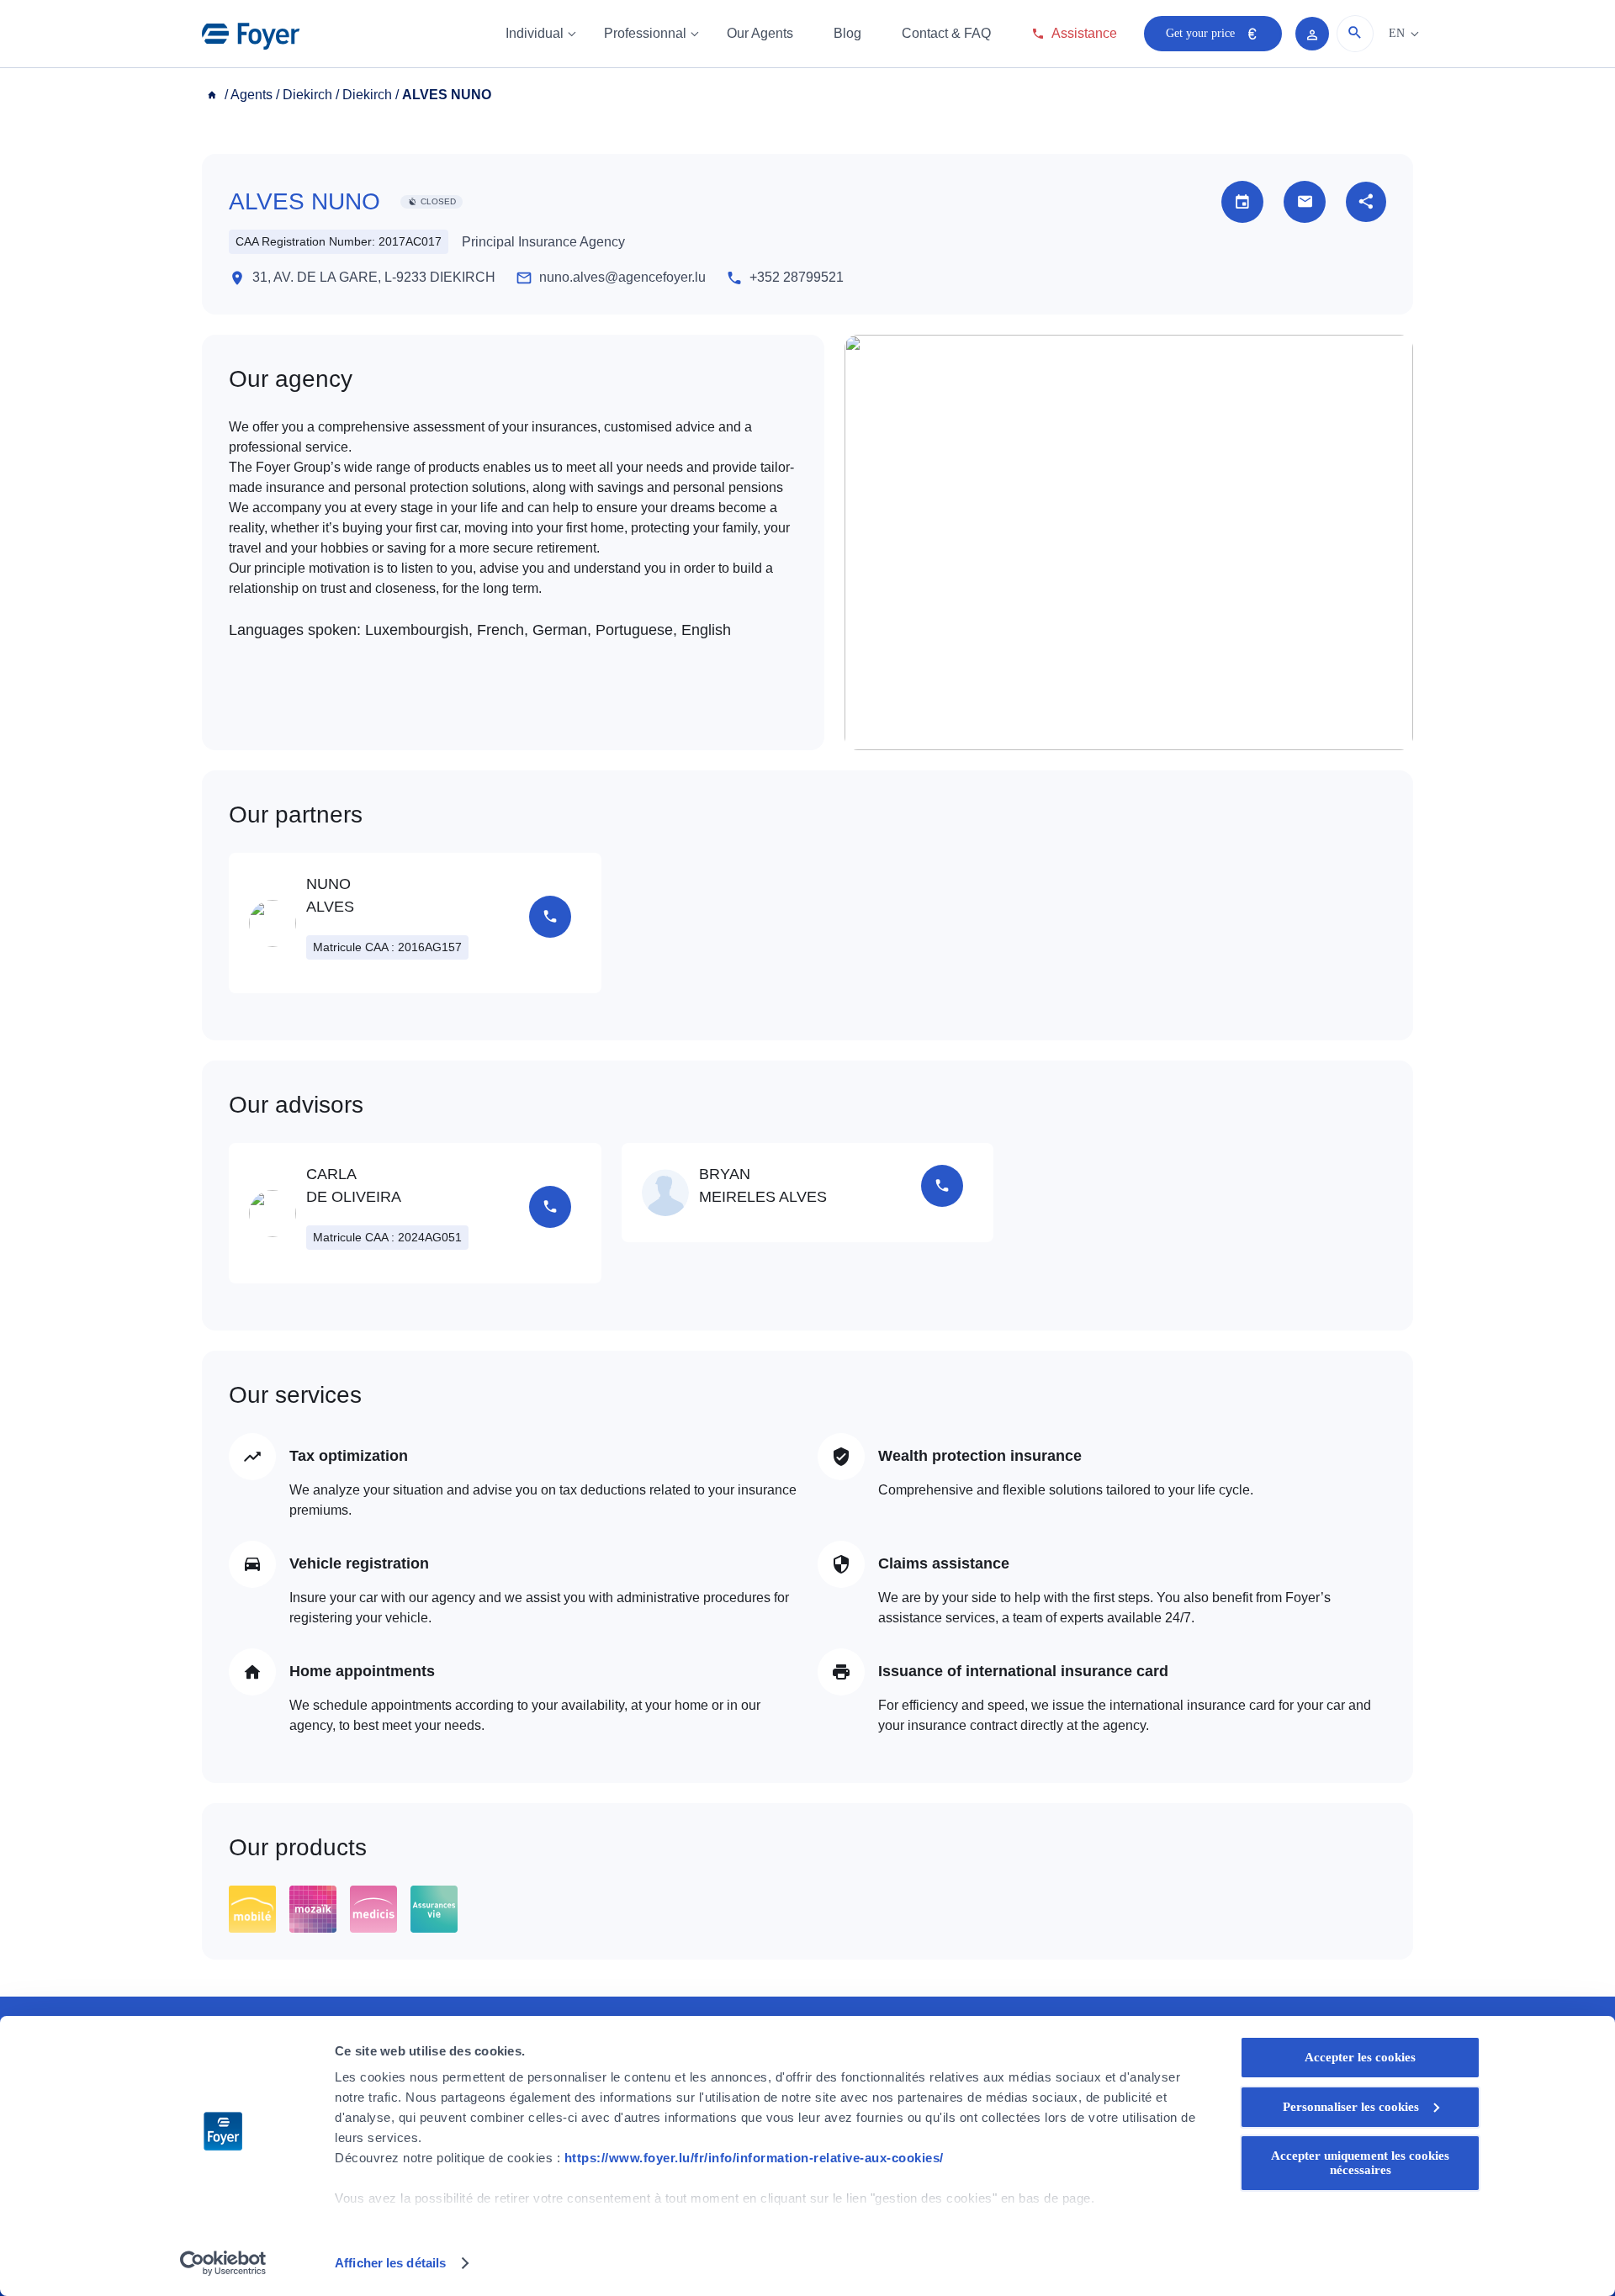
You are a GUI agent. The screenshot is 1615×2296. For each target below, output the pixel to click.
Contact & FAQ (946, 33)
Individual (535, 33)
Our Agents (760, 33)
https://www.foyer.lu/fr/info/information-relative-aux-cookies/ (754, 2158)
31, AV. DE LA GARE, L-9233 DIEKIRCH (374, 277)
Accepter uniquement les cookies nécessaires (1360, 2163)
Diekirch (307, 95)
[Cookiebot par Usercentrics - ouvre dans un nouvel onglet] (223, 2263)
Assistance (1084, 33)
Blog (847, 33)
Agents (252, 95)
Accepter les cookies (1360, 2057)
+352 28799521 (797, 277)
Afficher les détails (390, 2263)
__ (214, 95)
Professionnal (645, 33)
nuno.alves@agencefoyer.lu (622, 277)
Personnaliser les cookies (1351, 2107)
